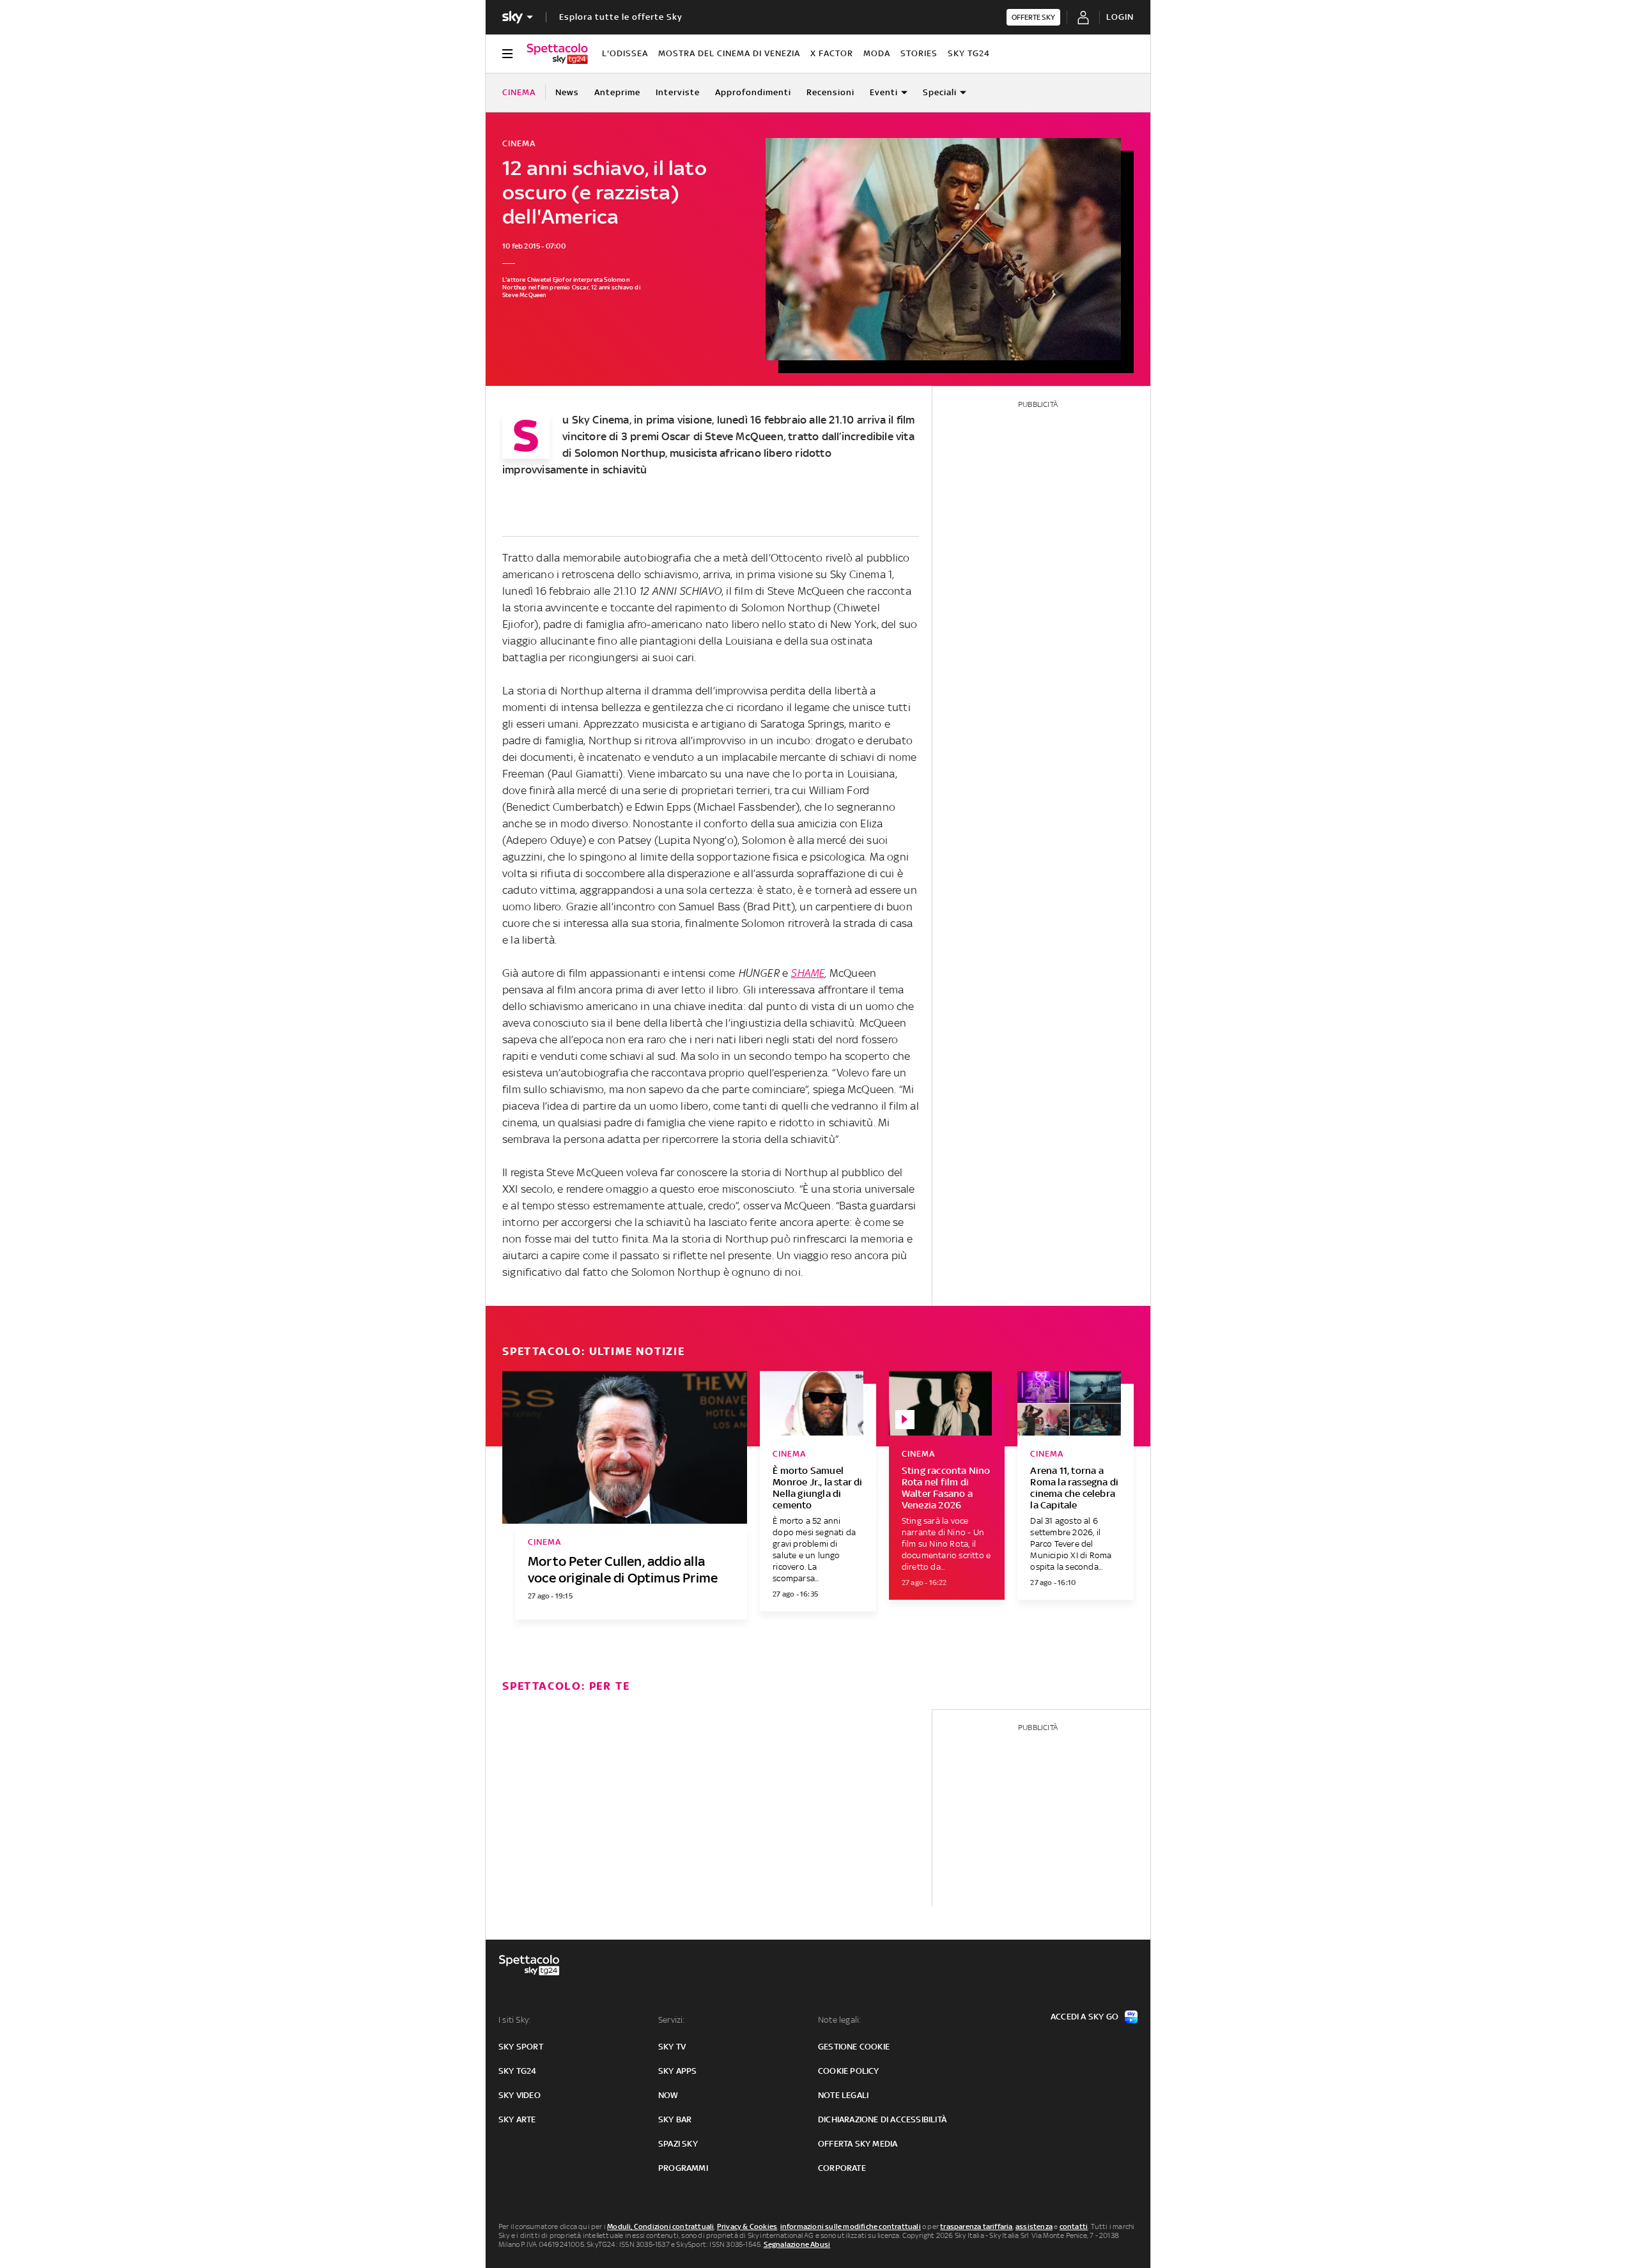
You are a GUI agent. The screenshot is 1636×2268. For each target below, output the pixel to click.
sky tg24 (518, 2071)
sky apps (678, 2071)
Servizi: (672, 2020)
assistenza (1034, 2226)
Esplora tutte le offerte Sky (621, 17)
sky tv (672, 2047)
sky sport (521, 2047)
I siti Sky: (514, 2020)
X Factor (832, 53)
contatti (1074, 2226)
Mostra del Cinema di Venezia (729, 53)
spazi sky (678, 2144)
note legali (843, 2095)
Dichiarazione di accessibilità (882, 2119)
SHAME (807, 973)
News (567, 92)
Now (668, 2095)
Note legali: (839, 2020)
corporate (842, 2168)
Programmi (683, 2168)
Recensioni (830, 92)
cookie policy (849, 2071)
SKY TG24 (969, 53)
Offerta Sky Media (858, 2144)
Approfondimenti (753, 92)
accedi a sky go (1084, 2017)
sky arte (517, 2119)
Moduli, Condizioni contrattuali (660, 2226)
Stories (919, 53)
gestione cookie (854, 2047)
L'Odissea (625, 53)
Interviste (678, 92)
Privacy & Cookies (747, 2226)
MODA (877, 53)
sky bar (675, 2119)
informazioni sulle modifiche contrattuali (851, 2226)
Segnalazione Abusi (797, 2244)
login (1120, 17)
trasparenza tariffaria (976, 2226)
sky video (520, 2095)
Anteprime (617, 92)
